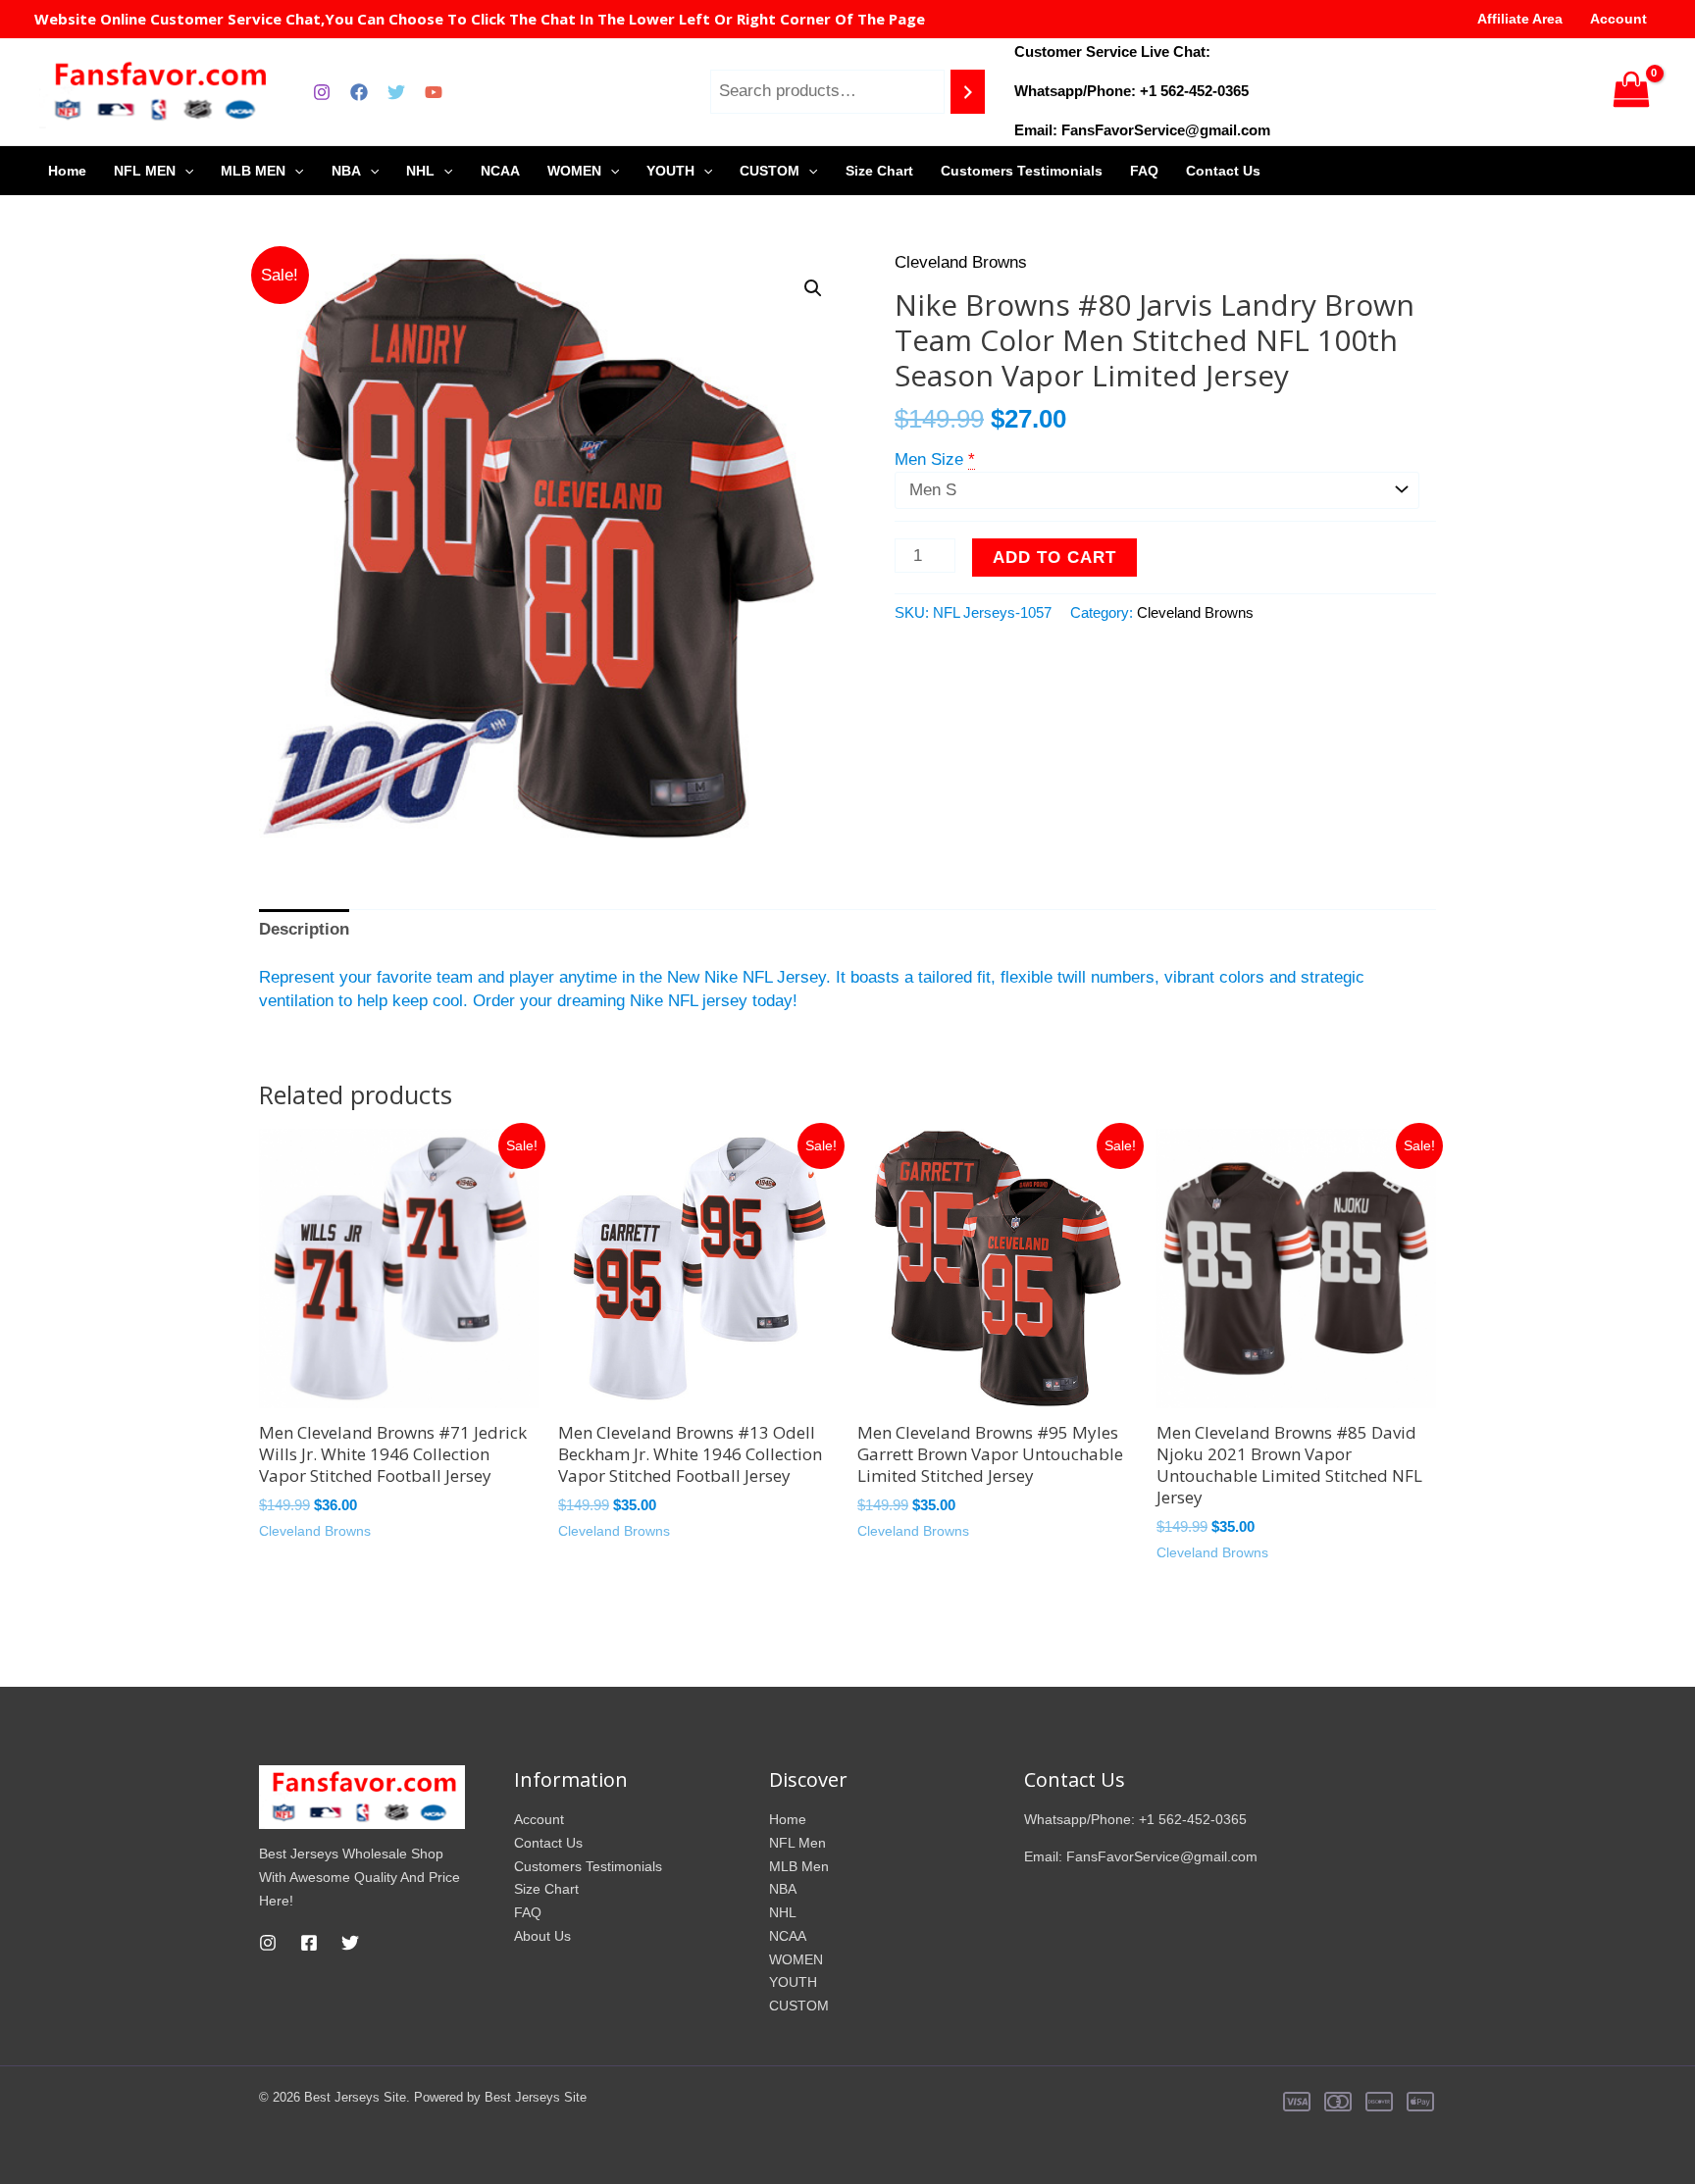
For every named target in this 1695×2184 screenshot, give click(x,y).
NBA (346, 171)
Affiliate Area (1520, 19)
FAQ (1144, 171)
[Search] (968, 92)
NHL (420, 171)
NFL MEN (145, 171)
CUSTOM (770, 171)
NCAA (500, 171)
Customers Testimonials (1022, 171)
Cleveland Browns (961, 262)
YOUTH (670, 171)
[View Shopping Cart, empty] (1631, 92)
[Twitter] (396, 92)
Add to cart (1054, 558)
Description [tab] (304, 929)
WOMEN (574, 171)
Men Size (929, 459)
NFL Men (797, 1843)
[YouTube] (434, 92)
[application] (184, 171)
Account (1618, 19)
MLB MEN (253, 171)
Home (67, 171)
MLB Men (799, 1866)
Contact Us (1223, 171)
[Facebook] (359, 92)
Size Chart (879, 171)
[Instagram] (322, 92)
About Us (542, 1936)
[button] (813, 288)
